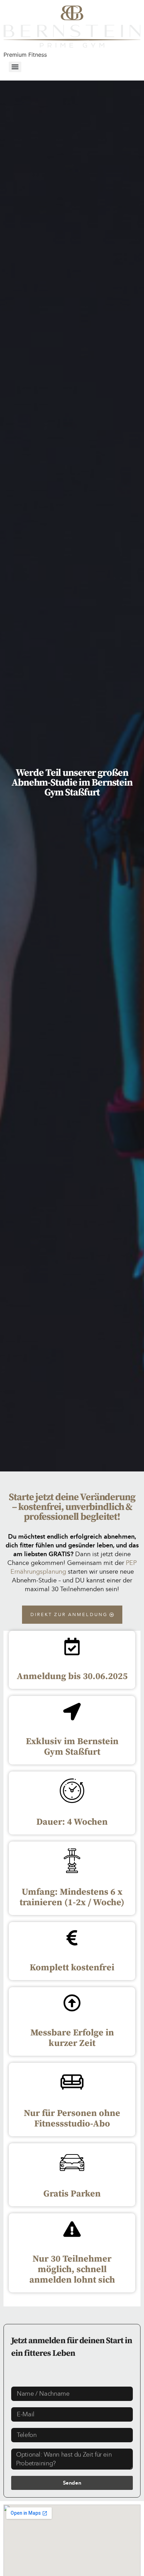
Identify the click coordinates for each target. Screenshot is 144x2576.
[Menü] (15, 67)
